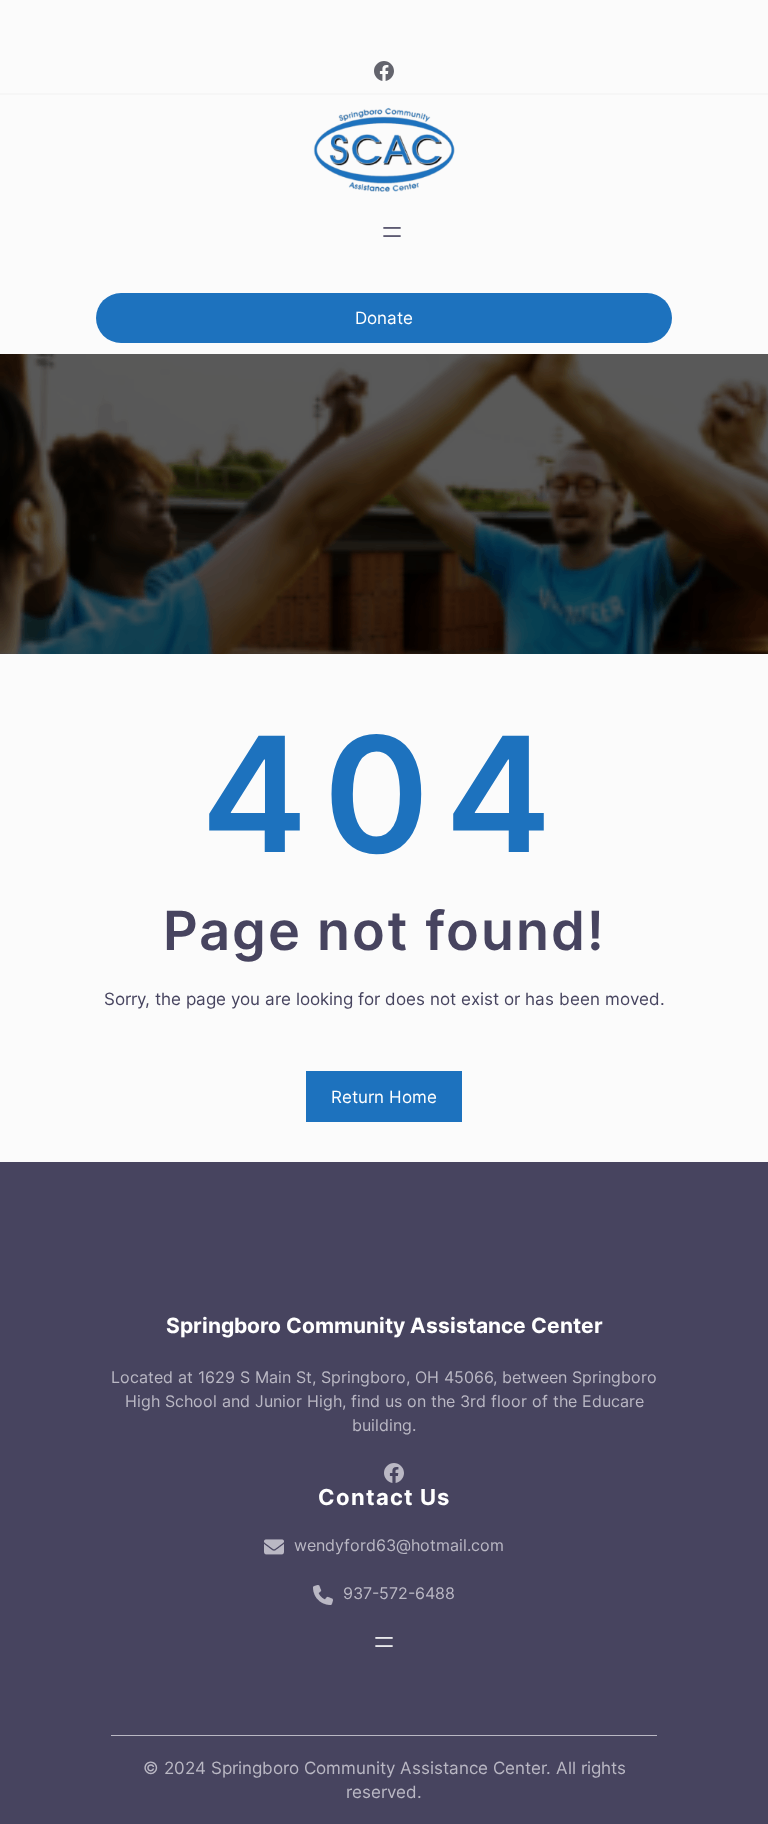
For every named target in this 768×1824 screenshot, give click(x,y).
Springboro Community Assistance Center (384, 1325)
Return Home (384, 1097)
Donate (384, 318)
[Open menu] (392, 232)
